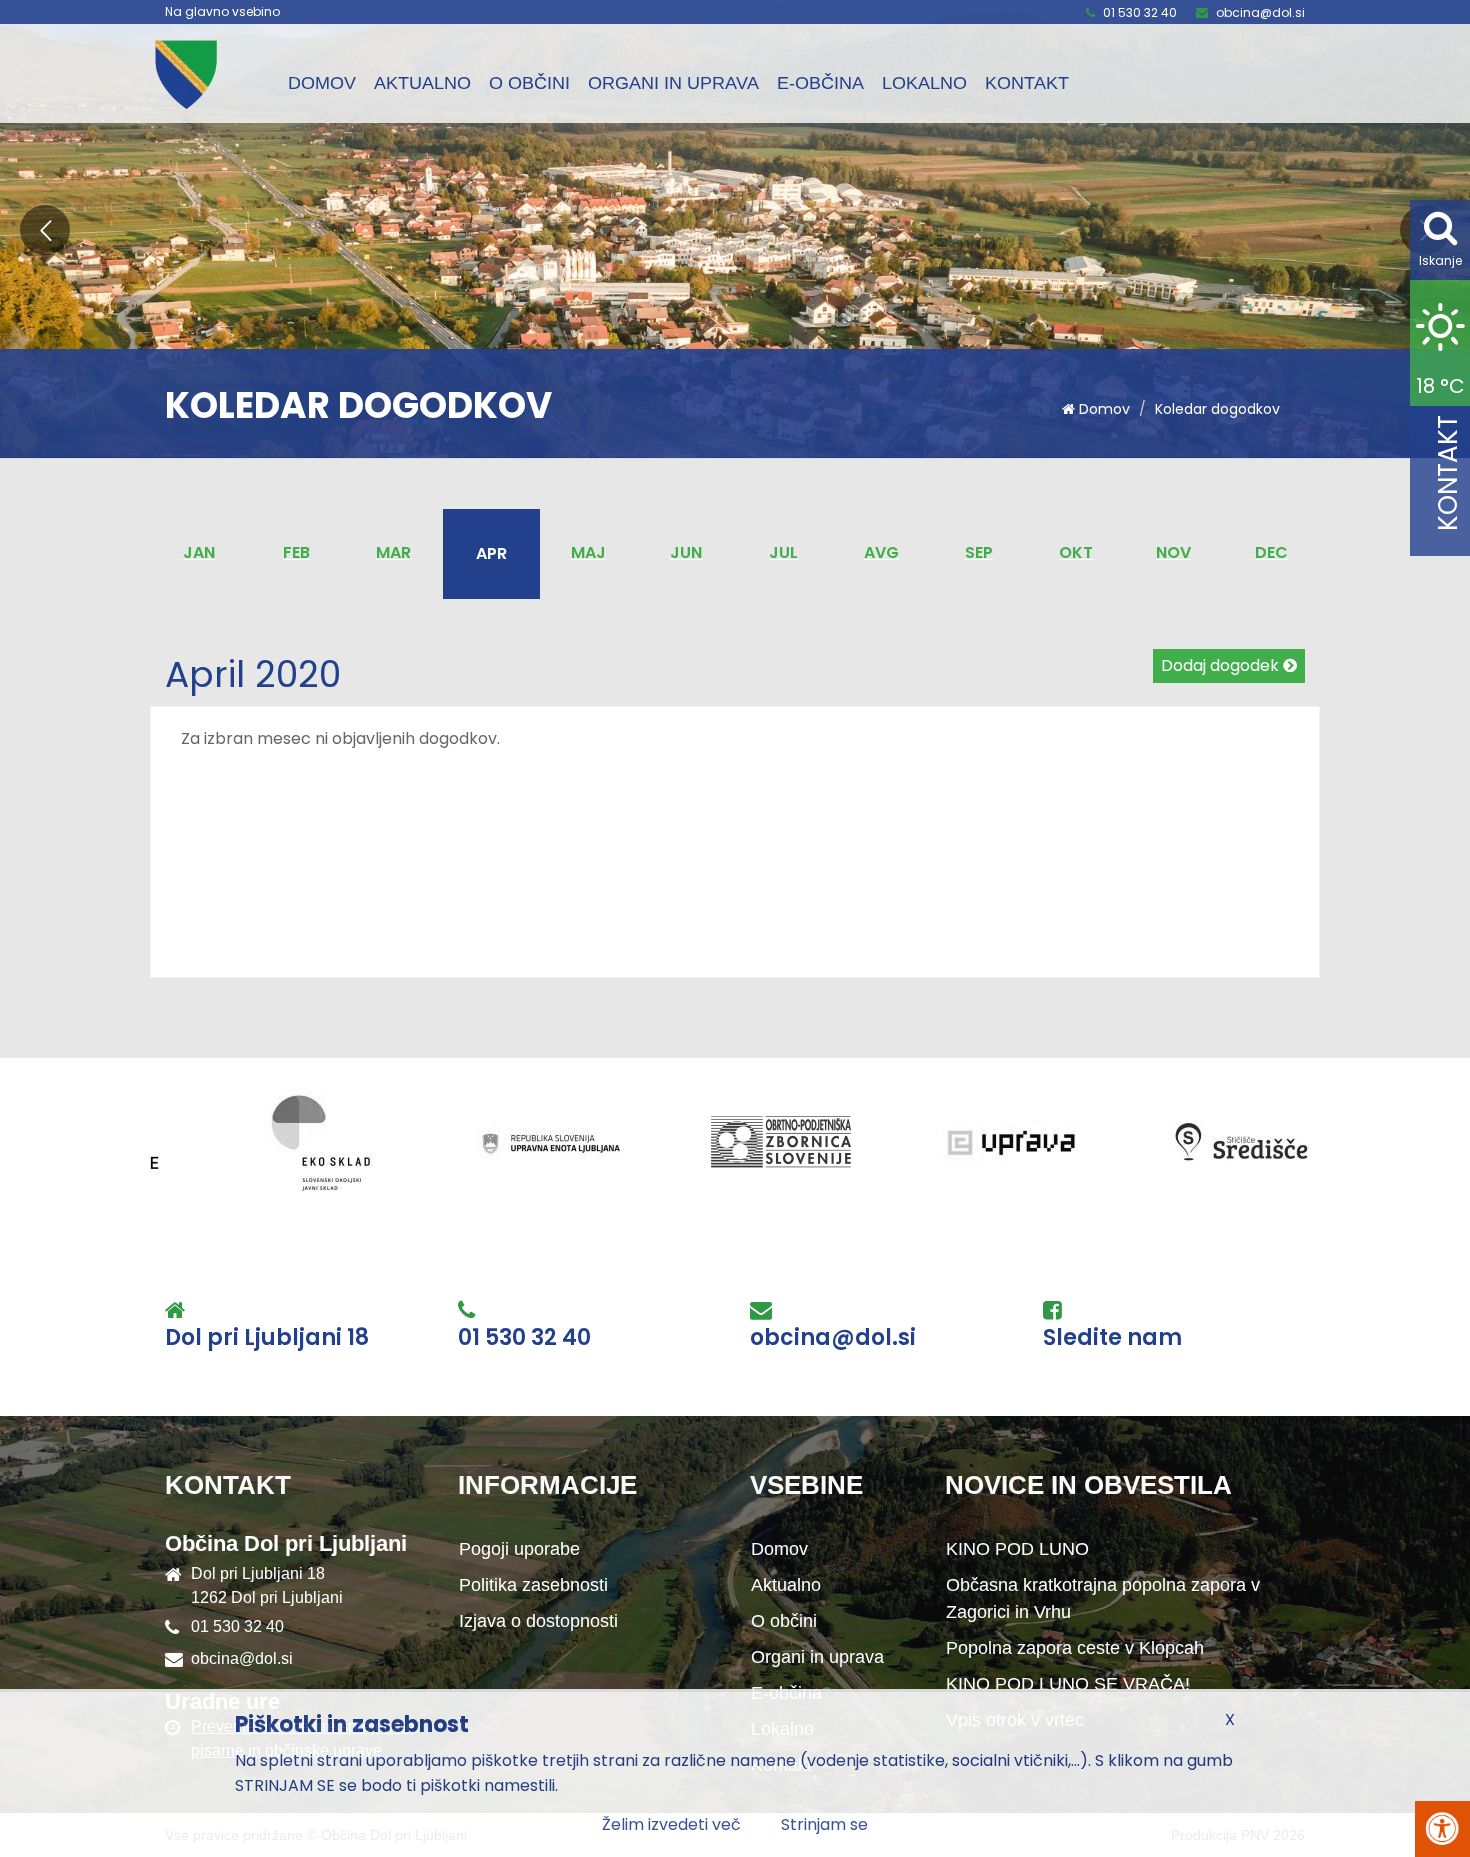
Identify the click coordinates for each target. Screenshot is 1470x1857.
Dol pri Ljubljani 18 (267, 1338)
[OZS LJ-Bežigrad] (622, 1142)
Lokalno (924, 83)
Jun (686, 552)
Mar (393, 552)
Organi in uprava (673, 83)
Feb (296, 552)
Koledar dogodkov (1217, 409)
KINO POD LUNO (1017, 1549)
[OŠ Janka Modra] (1312, 1142)
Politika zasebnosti (533, 1585)
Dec (1271, 552)
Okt (1076, 552)
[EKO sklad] (162, 1142)
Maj (588, 552)
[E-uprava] (852, 1142)
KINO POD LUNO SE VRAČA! (1068, 1684)
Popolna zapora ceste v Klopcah (1075, 1648)
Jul (783, 552)
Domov (322, 83)
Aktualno (422, 83)
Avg (881, 552)
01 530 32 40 (1140, 12)
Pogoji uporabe (519, 1549)
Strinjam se (824, 1824)
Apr (491, 553)
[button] (45, 230)
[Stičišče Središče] (1082, 1142)
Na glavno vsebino (222, 12)
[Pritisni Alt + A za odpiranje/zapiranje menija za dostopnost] (1442, 1829)
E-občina (820, 83)
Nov (1173, 552)
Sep (979, 552)
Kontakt (1027, 83)
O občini (529, 83)
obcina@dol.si (1260, 12)
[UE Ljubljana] (392, 1142)
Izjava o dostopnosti (538, 1621)
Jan (199, 552)
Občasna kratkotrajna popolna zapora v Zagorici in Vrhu (1103, 1598)
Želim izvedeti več (671, 1824)
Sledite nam (1112, 1338)
